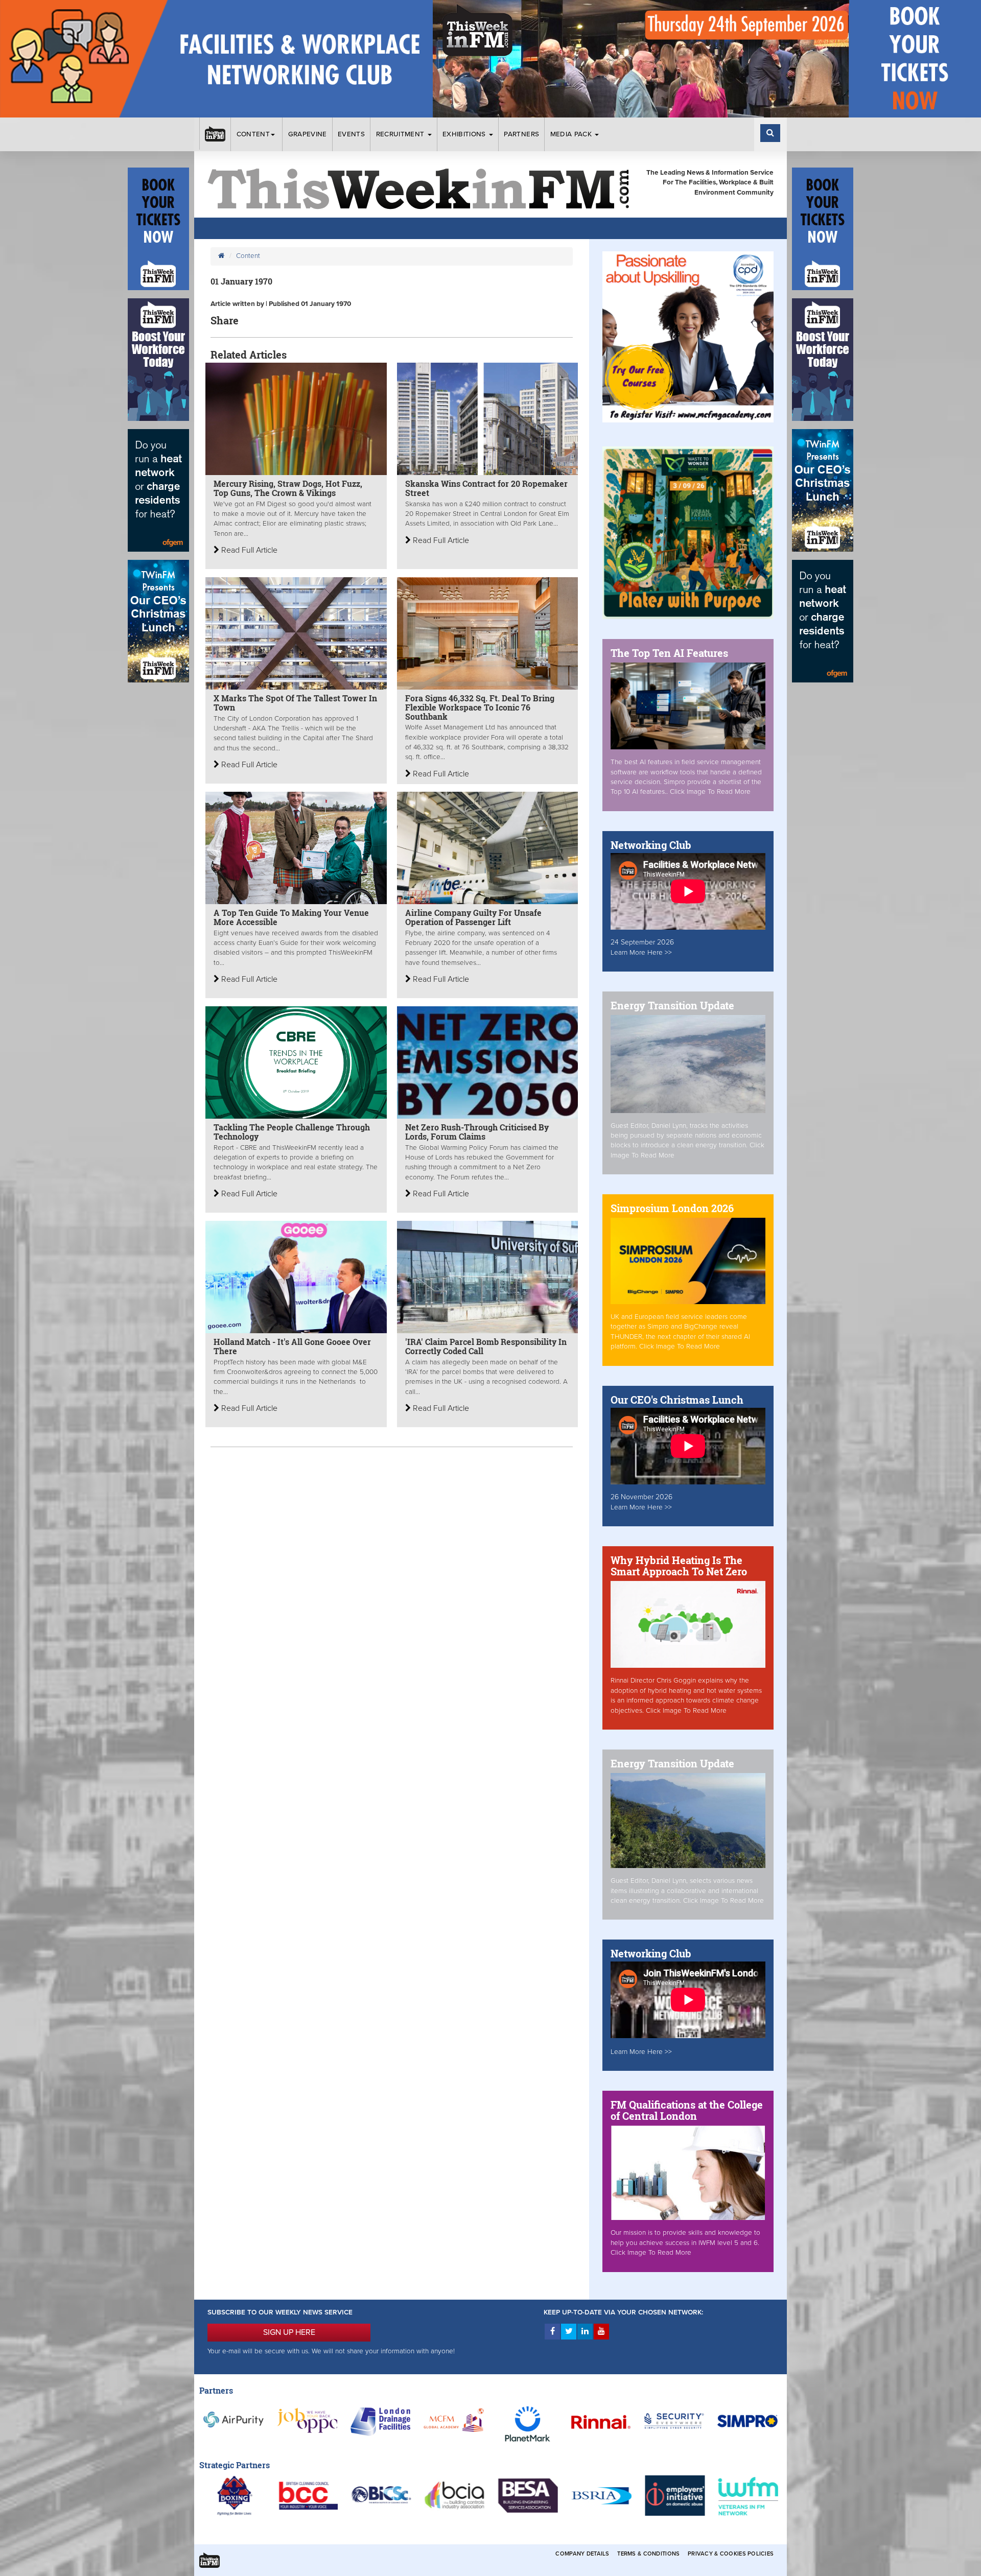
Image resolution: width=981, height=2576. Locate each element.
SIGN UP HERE (289, 2332)
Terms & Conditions (648, 2554)
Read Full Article (248, 550)
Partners (521, 134)
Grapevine (308, 134)
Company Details (582, 2554)
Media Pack (572, 134)
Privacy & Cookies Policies (731, 2554)
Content (253, 134)
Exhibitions (465, 134)
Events (351, 134)
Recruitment (401, 134)
